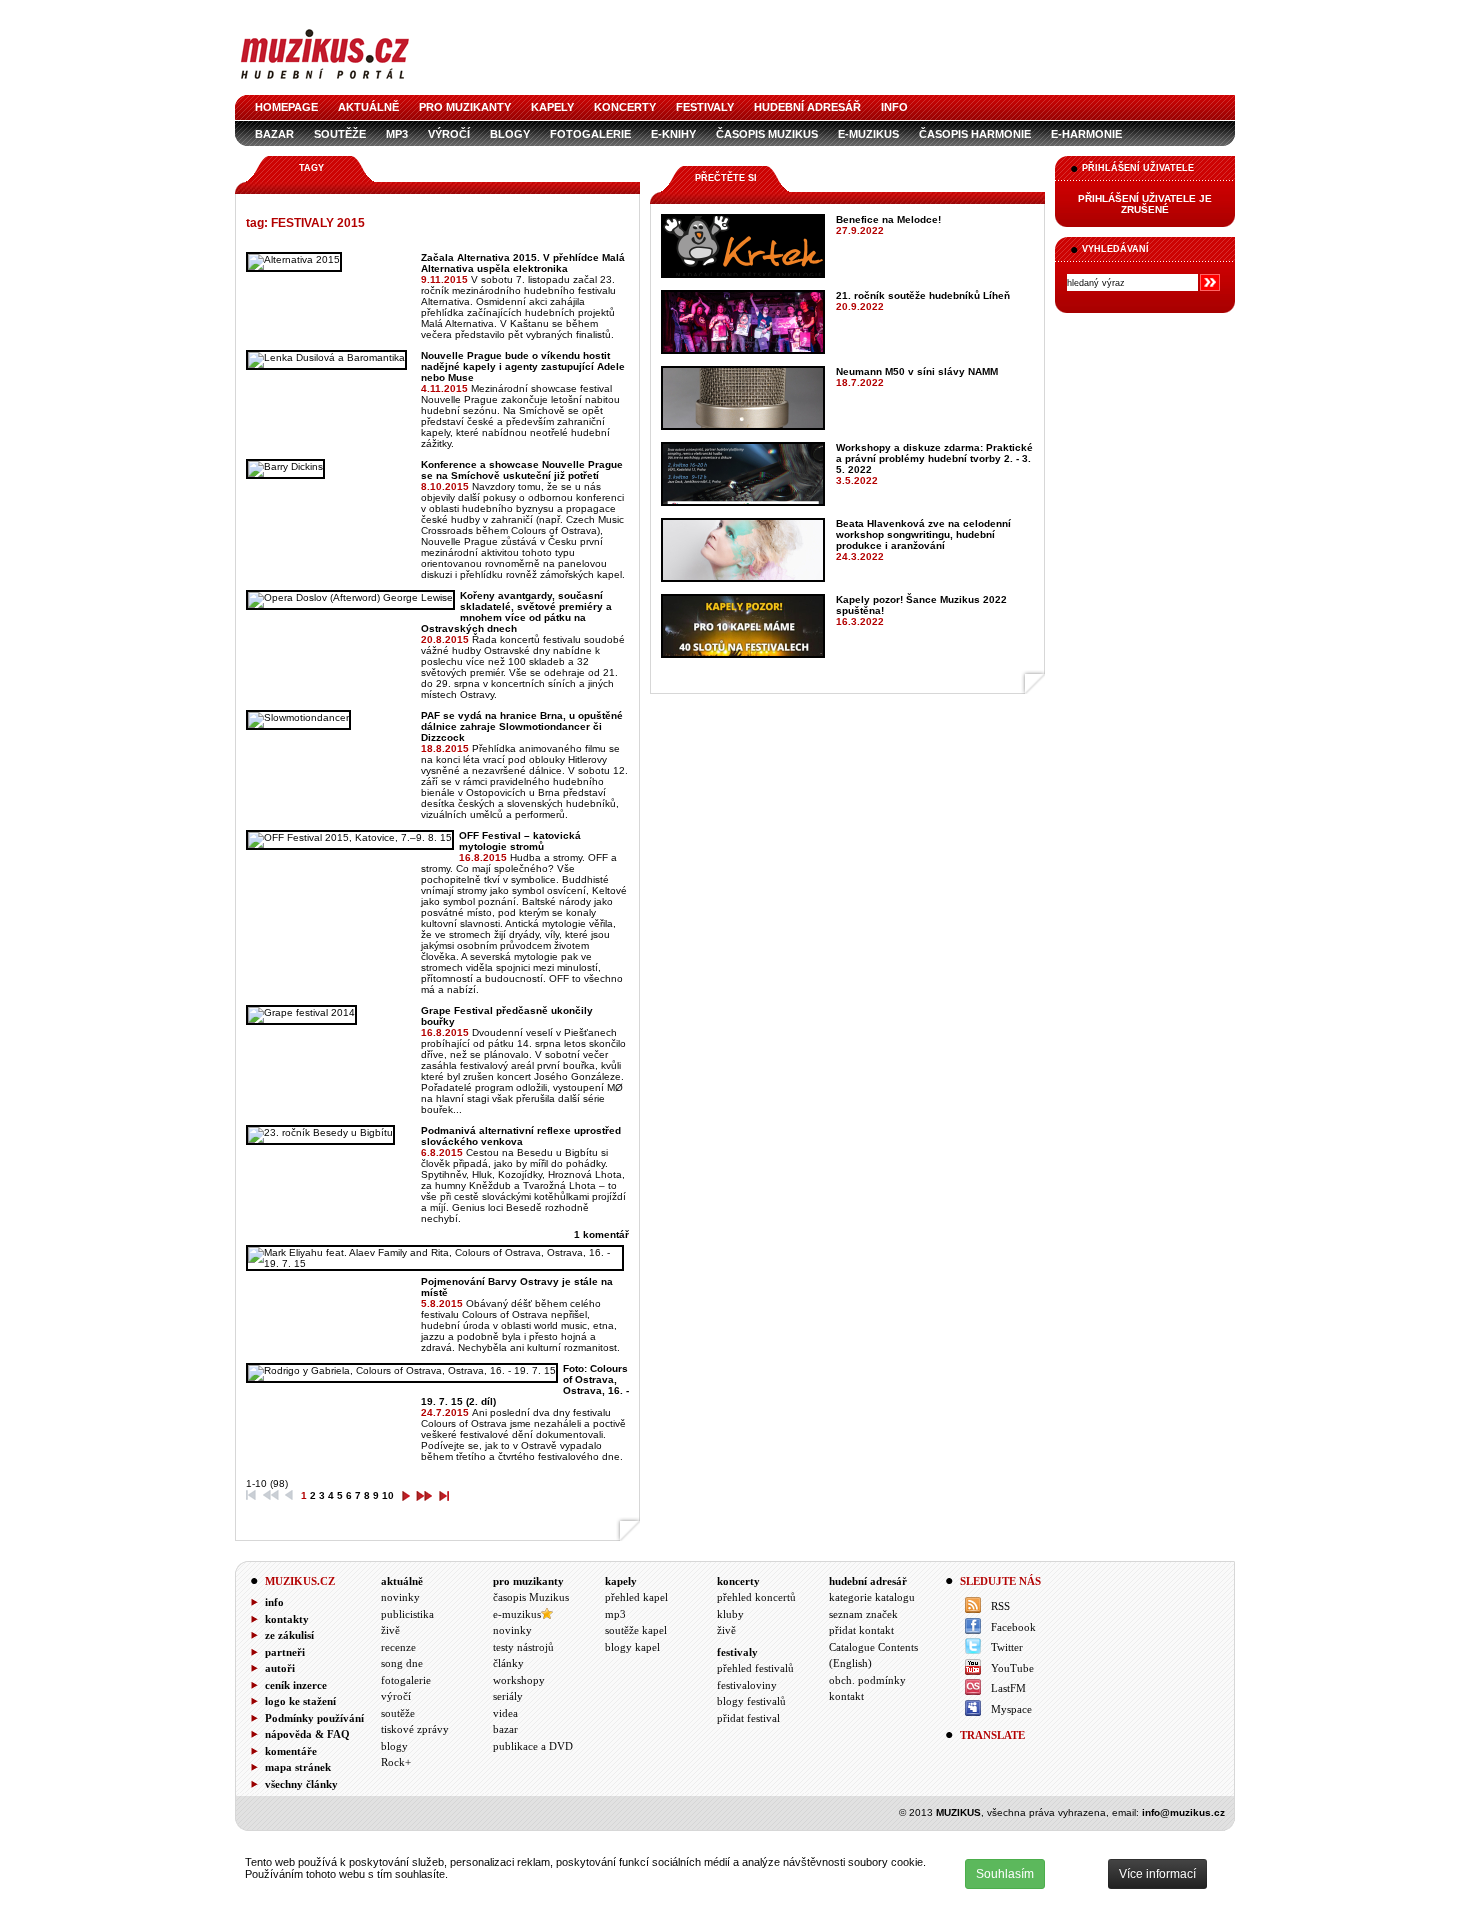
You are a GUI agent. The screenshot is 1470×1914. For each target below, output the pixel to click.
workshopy (519, 1680)
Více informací (1157, 1874)
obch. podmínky (867, 1680)
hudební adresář (807, 107)
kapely (552, 107)
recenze (398, 1647)
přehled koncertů (756, 1597)
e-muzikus (868, 134)
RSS (1000, 1606)
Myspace (1011, 1709)
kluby (730, 1614)
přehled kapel (636, 1597)
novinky (400, 1597)
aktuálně (368, 107)
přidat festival (748, 1718)
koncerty (625, 107)
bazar (274, 134)
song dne (402, 1663)
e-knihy (673, 134)
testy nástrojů (523, 1647)
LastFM (1008, 1688)
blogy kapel (632, 1647)
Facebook (1013, 1627)
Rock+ (396, 1762)
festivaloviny (747, 1685)
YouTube (1012, 1668)
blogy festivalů (751, 1701)
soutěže (340, 134)
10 (388, 1495)
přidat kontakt (861, 1630)
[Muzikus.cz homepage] (325, 81)
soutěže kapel (636, 1630)
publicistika (407, 1614)
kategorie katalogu (872, 1597)
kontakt (846, 1696)
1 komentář (601, 1234)
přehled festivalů (755, 1668)
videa (505, 1713)
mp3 (397, 134)
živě (390, 1630)
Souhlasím (1005, 1874)
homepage (286, 107)
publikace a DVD (533, 1746)
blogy (510, 134)
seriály (508, 1696)
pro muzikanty (465, 107)
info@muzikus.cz (1183, 1812)
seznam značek (863, 1614)
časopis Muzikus (767, 134)
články (508, 1663)
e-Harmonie (1086, 134)
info (894, 107)
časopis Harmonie (975, 134)
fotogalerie (590, 134)
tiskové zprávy (415, 1729)
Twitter (1007, 1647)
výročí (449, 134)
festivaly (705, 107)
